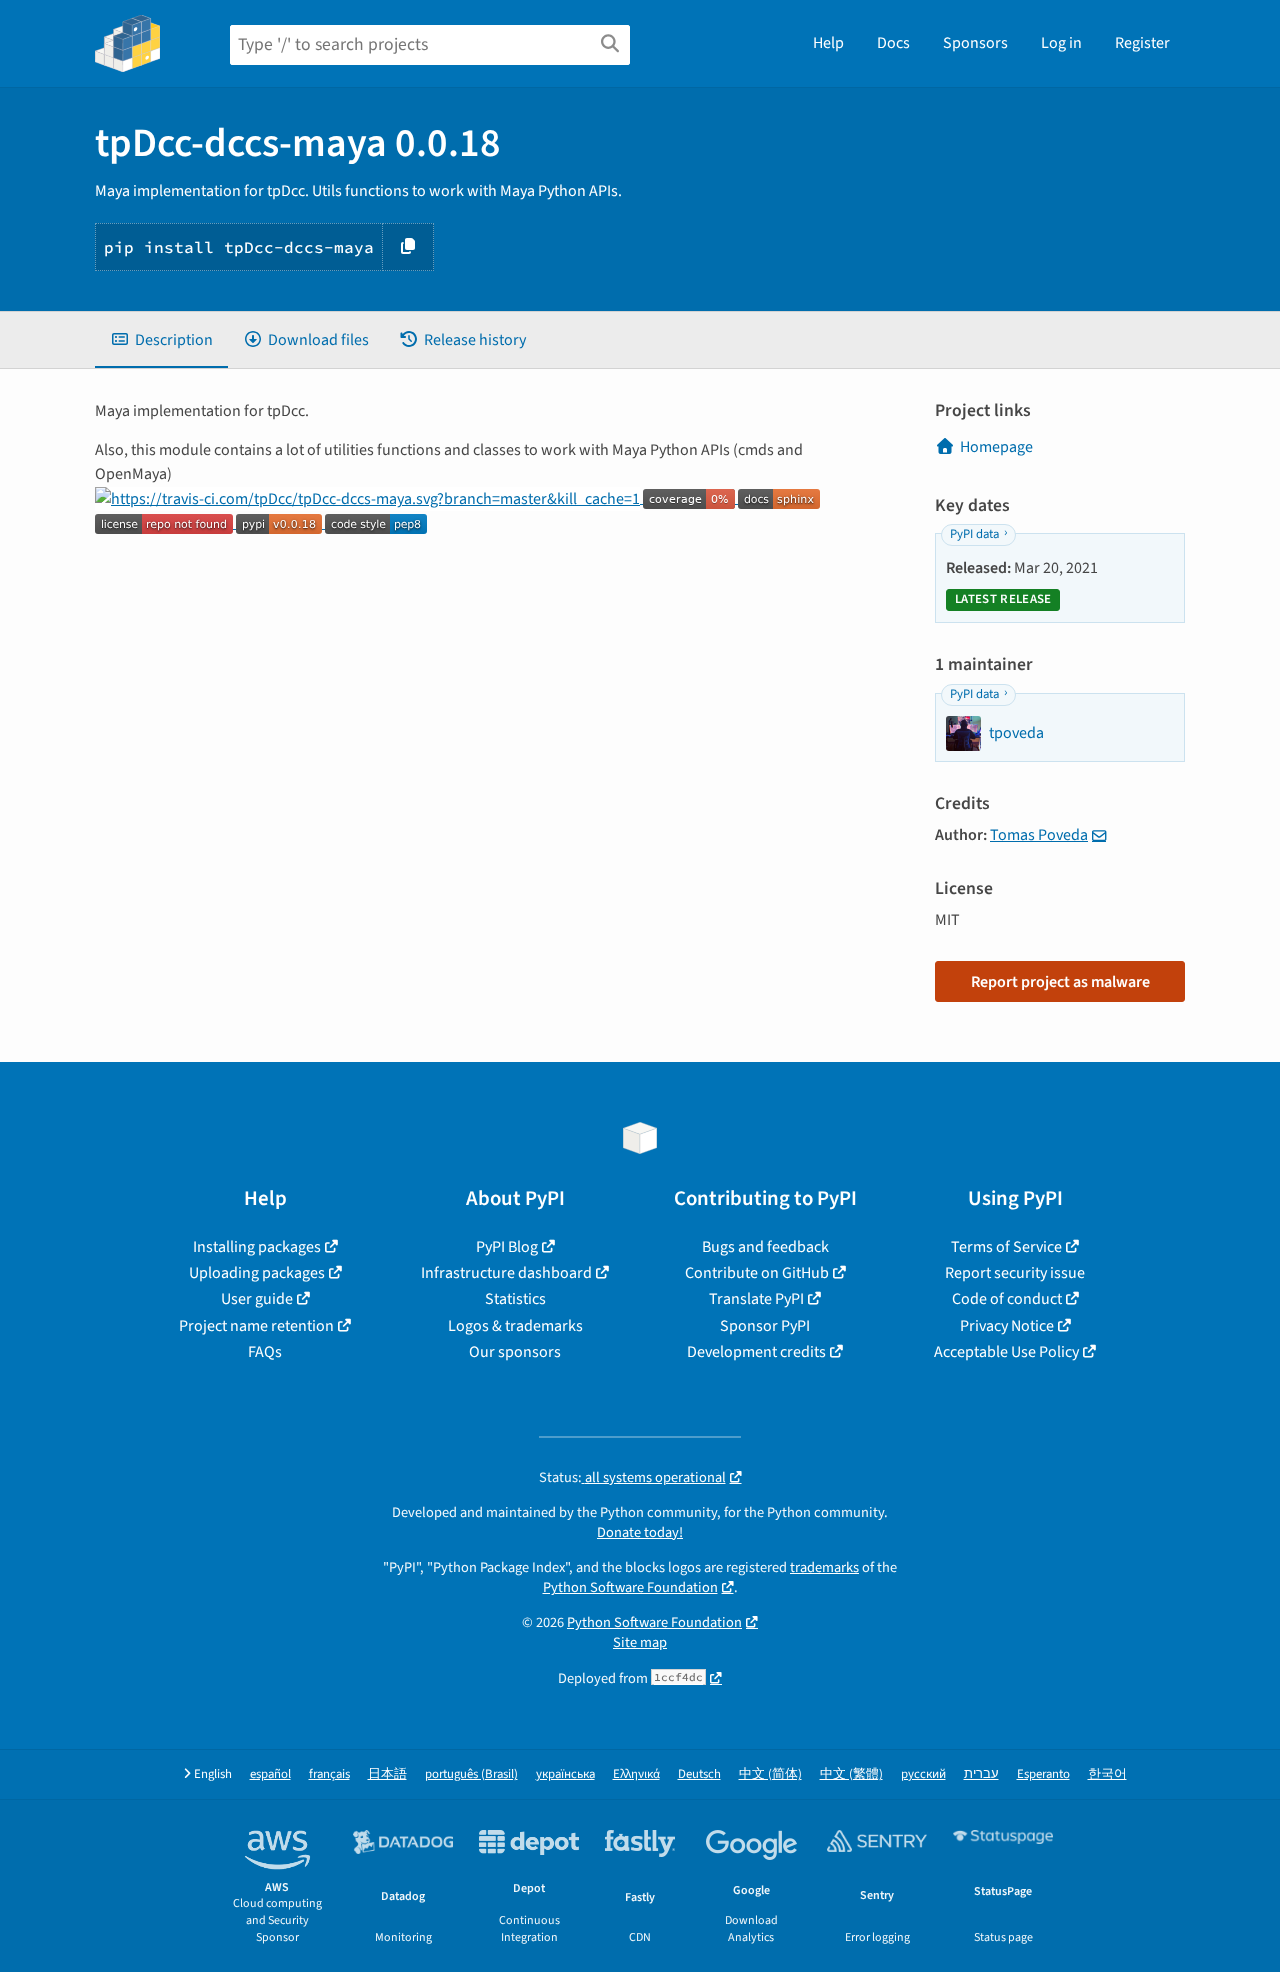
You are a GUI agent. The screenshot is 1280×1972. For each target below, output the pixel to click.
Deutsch (699, 1774)
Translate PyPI (756, 1299)
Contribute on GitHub (757, 1273)
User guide (257, 1299)
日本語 (387, 1774)
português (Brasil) (471, 1774)
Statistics (515, 1299)
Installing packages (257, 1247)
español (270, 1774)
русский (923, 1774)
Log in (1061, 43)
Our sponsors (515, 1352)
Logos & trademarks (515, 1326)
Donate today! (640, 1532)
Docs (893, 43)
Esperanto (1043, 1774)
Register (1142, 43)
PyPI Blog (507, 1247)
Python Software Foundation (630, 1587)
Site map (640, 1642)
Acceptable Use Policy (1006, 1352)
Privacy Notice (1007, 1326)
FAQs (265, 1352)
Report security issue (1015, 1273)
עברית (981, 1774)
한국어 (1107, 1774)
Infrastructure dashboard (506, 1273)
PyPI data (974, 534)
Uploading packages (257, 1273)
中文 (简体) (770, 1774)
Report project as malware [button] (1060, 982)
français (329, 1774)
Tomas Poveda (1039, 835)
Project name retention (256, 1326)
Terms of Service (1006, 1247)
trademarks (824, 1567)
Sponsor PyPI (765, 1326)
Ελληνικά (636, 1774)
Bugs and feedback (765, 1247)
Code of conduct (1007, 1299)
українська (565, 1774)
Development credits (756, 1352)
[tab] (161, 340)
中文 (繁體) (851, 1774)
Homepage (996, 447)
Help (828, 43)
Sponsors (975, 43)
